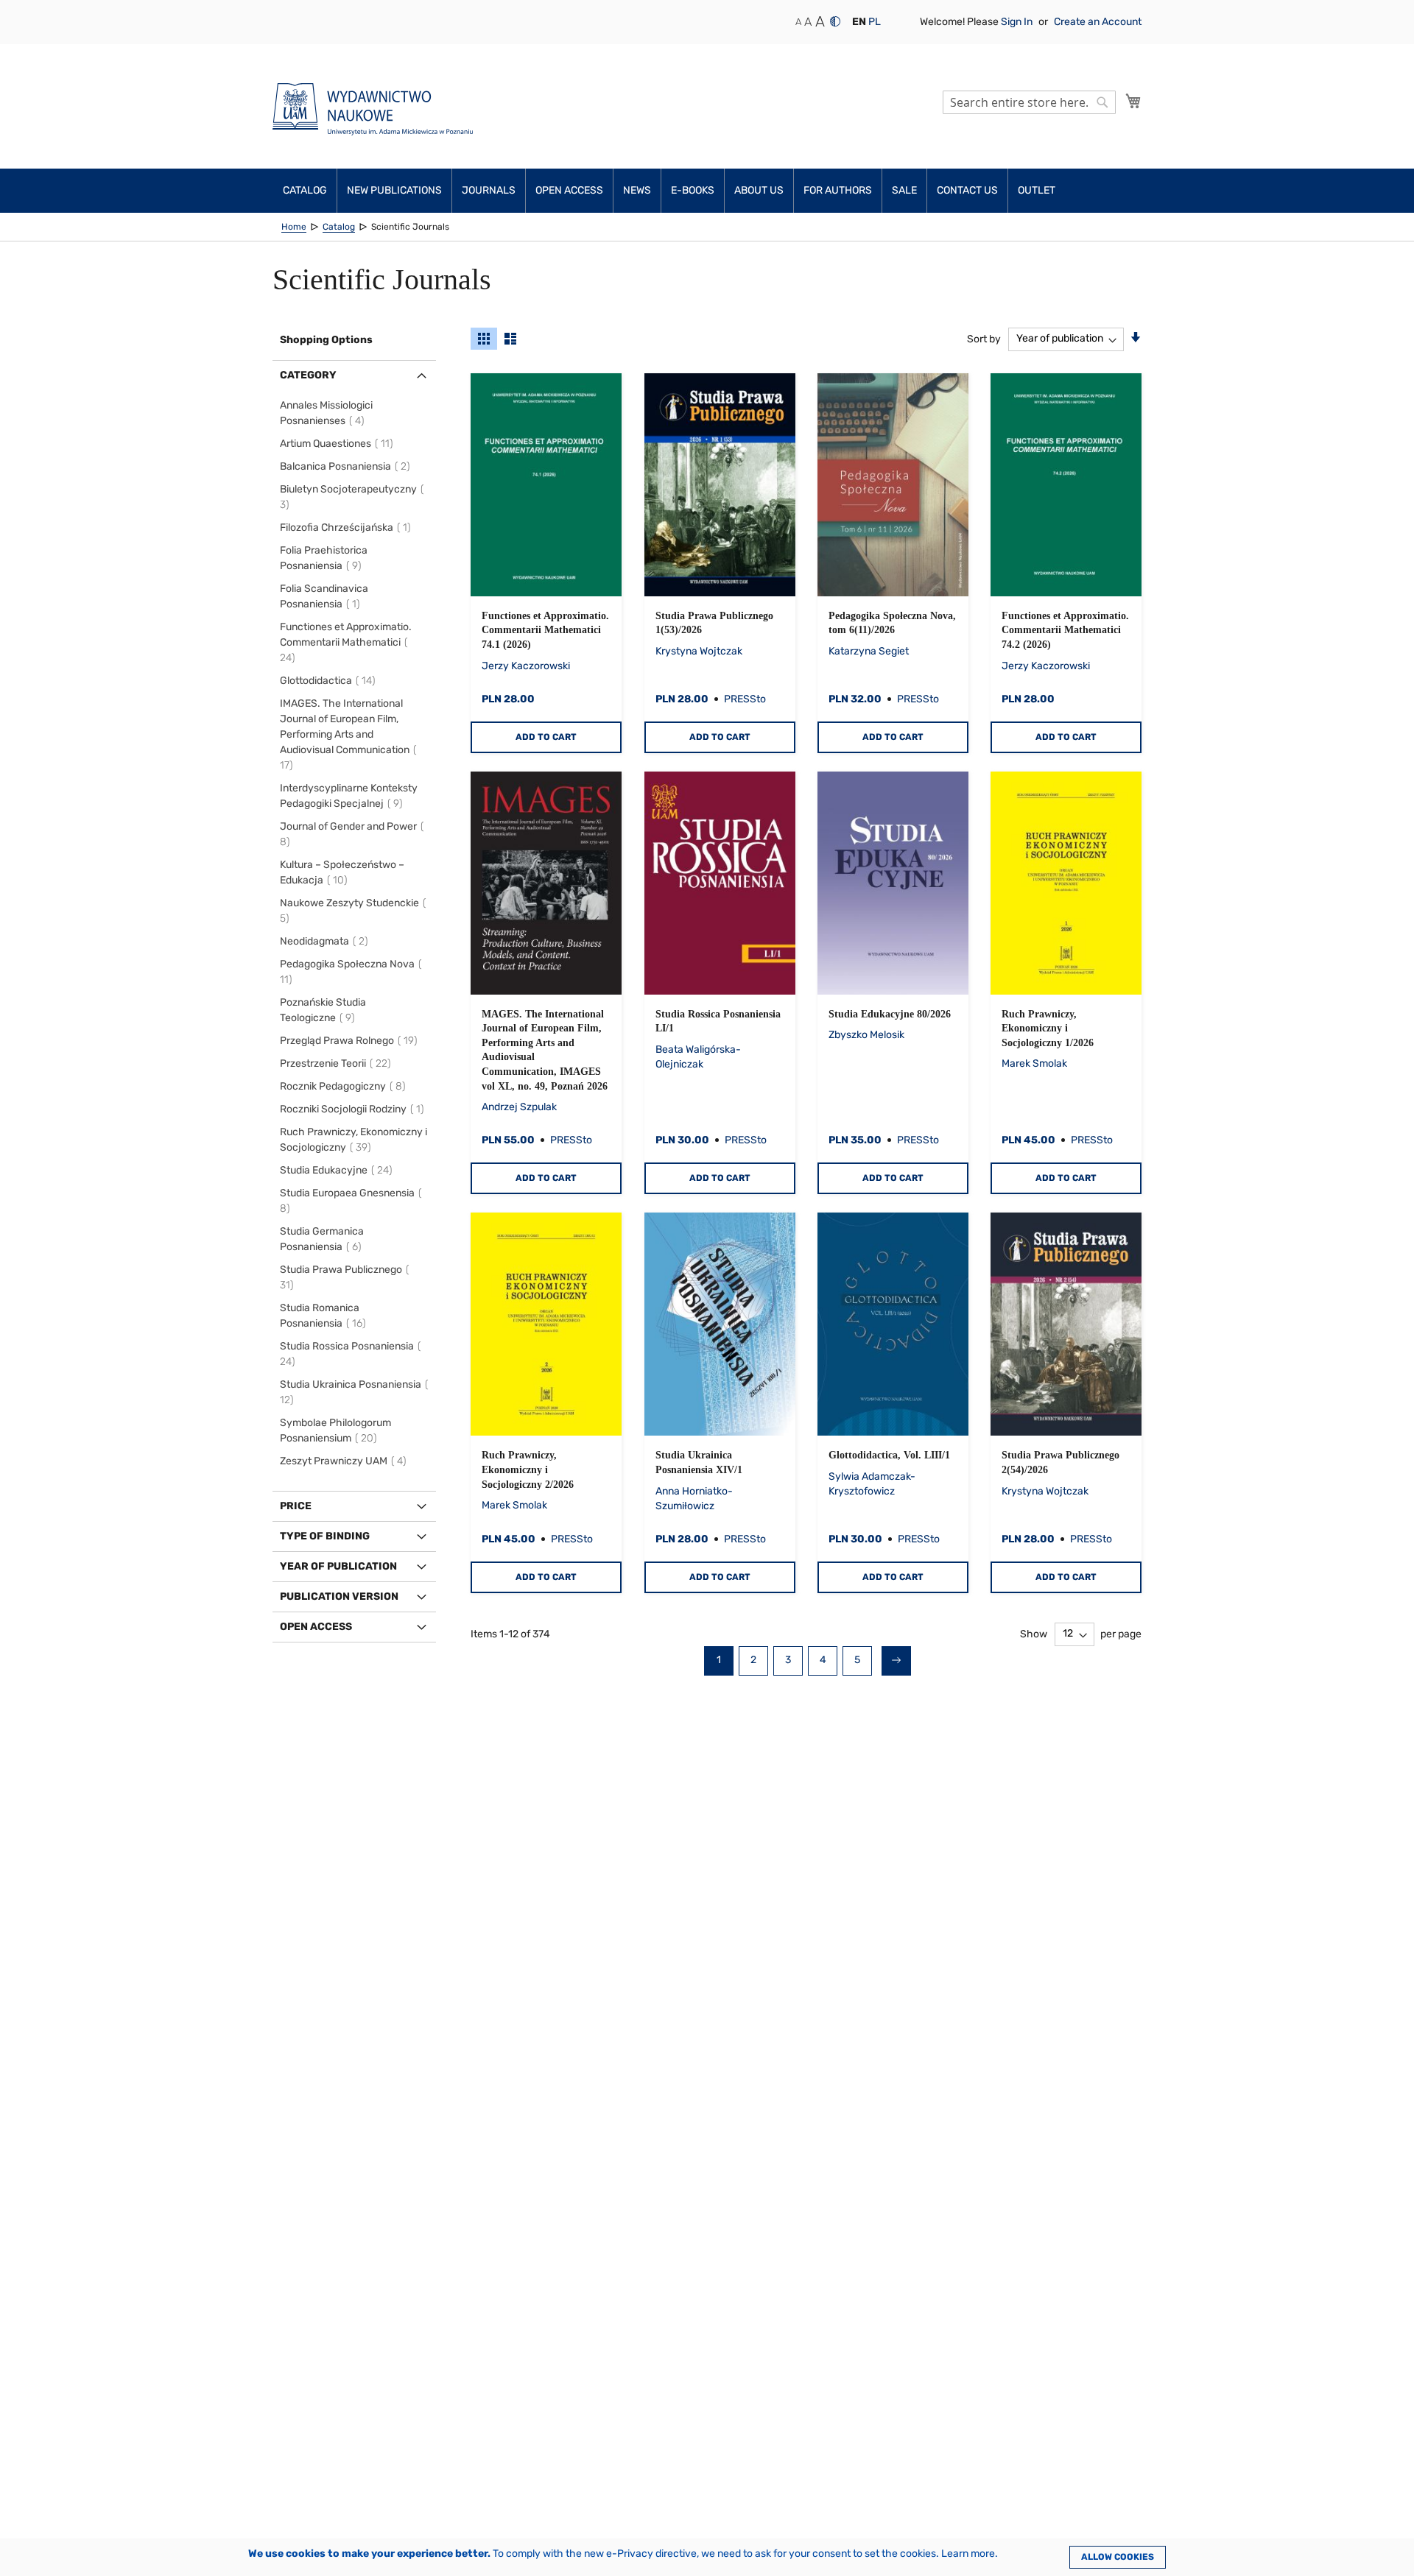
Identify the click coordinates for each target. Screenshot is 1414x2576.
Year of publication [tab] (338, 1566)
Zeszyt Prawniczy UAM (345, 1461)
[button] (859, 22)
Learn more (968, 2554)
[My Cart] (1133, 101)
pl (875, 22)
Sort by (984, 338)
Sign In (1018, 22)
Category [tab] (308, 375)
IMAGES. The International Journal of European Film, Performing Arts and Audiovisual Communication (345, 734)
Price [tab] (296, 1506)
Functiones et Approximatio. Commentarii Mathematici (346, 642)
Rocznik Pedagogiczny (345, 1086)
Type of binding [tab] (325, 1536)
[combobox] (1029, 102)
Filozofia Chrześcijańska (348, 527)
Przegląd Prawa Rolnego (351, 1041)
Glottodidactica (330, 681)
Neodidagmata (326, 941)
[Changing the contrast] (835, 21)
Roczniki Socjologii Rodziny (354, 1109)
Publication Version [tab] (339, 1596)
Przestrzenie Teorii (338, 1063)
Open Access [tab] (316, 1627)
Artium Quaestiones (339, 444)
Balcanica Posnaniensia (347, 466)
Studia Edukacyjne (338, 1170)
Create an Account (1098, 22)
